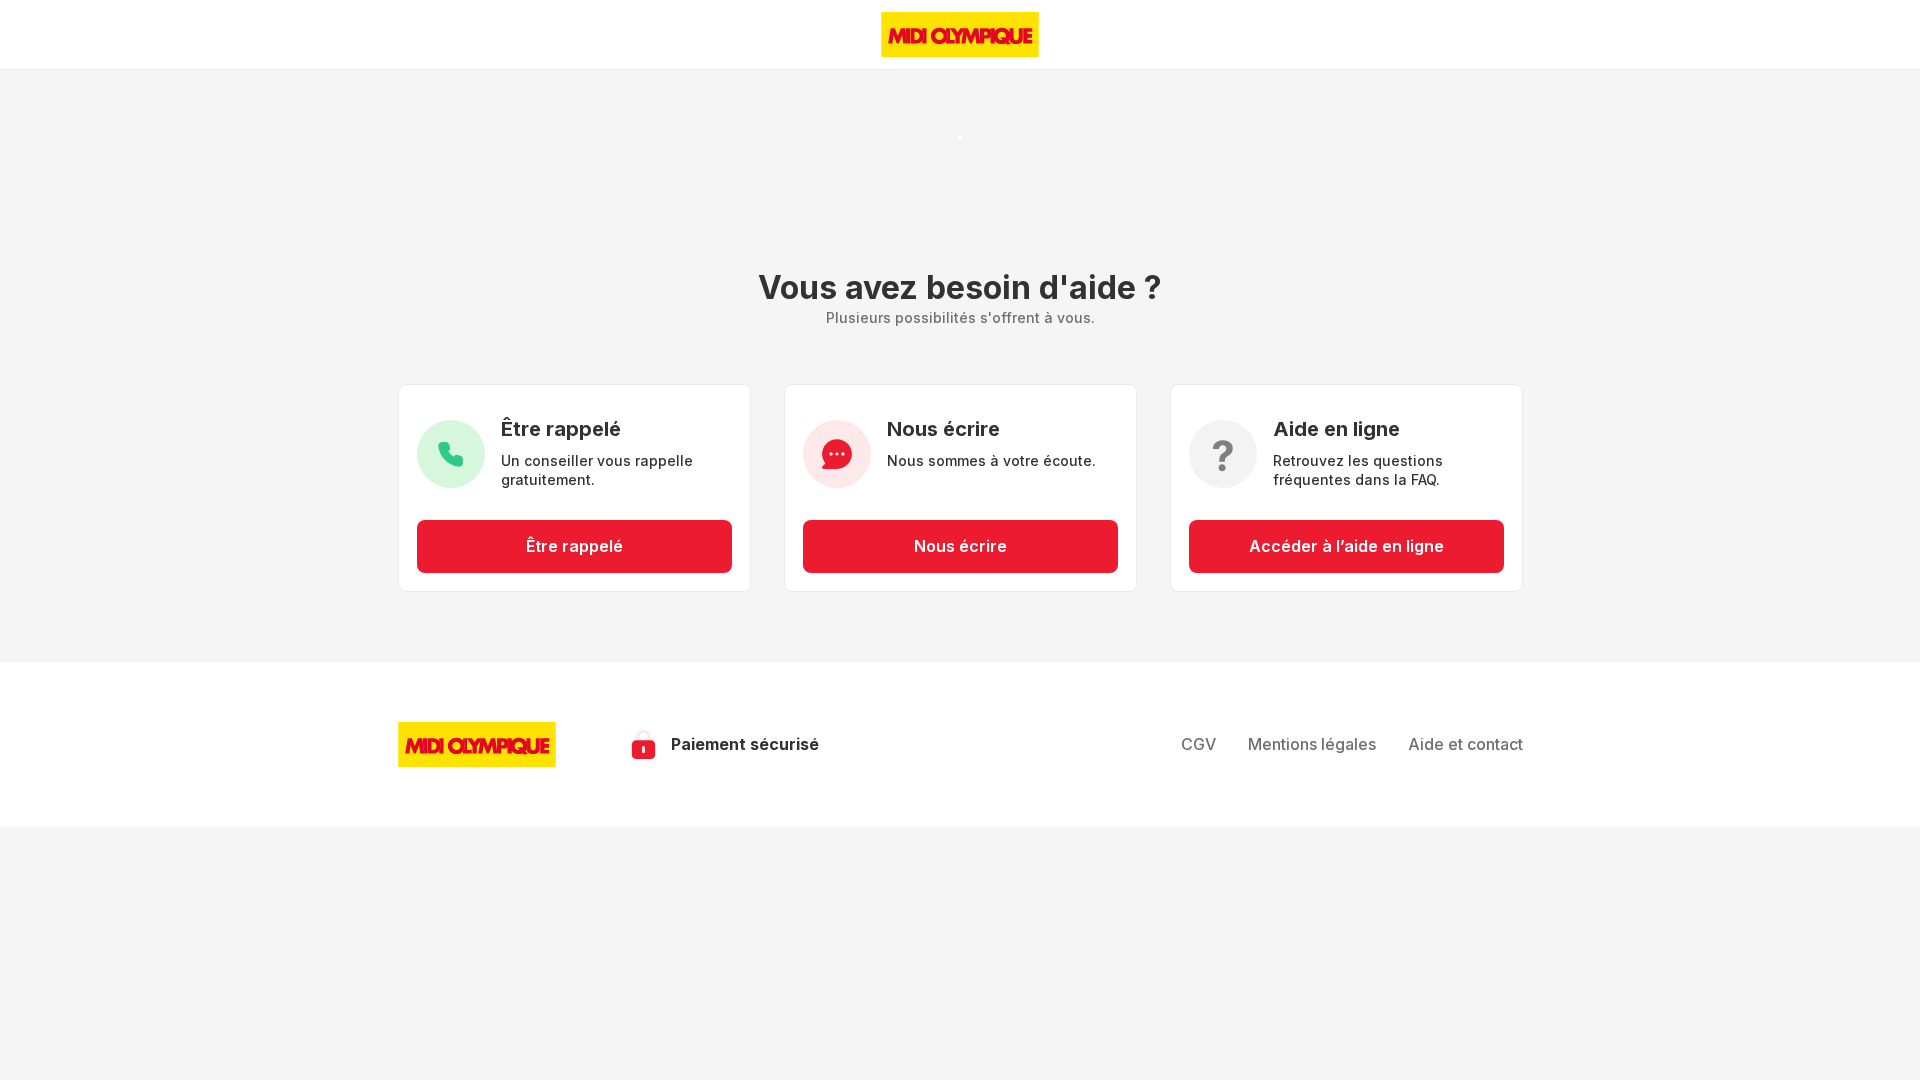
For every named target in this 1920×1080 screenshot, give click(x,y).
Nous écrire (960, 546)
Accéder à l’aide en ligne (1346, 546)
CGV (1198, 744)
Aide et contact (1465, 744)
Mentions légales (1312, 744)
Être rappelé (574, 546)
